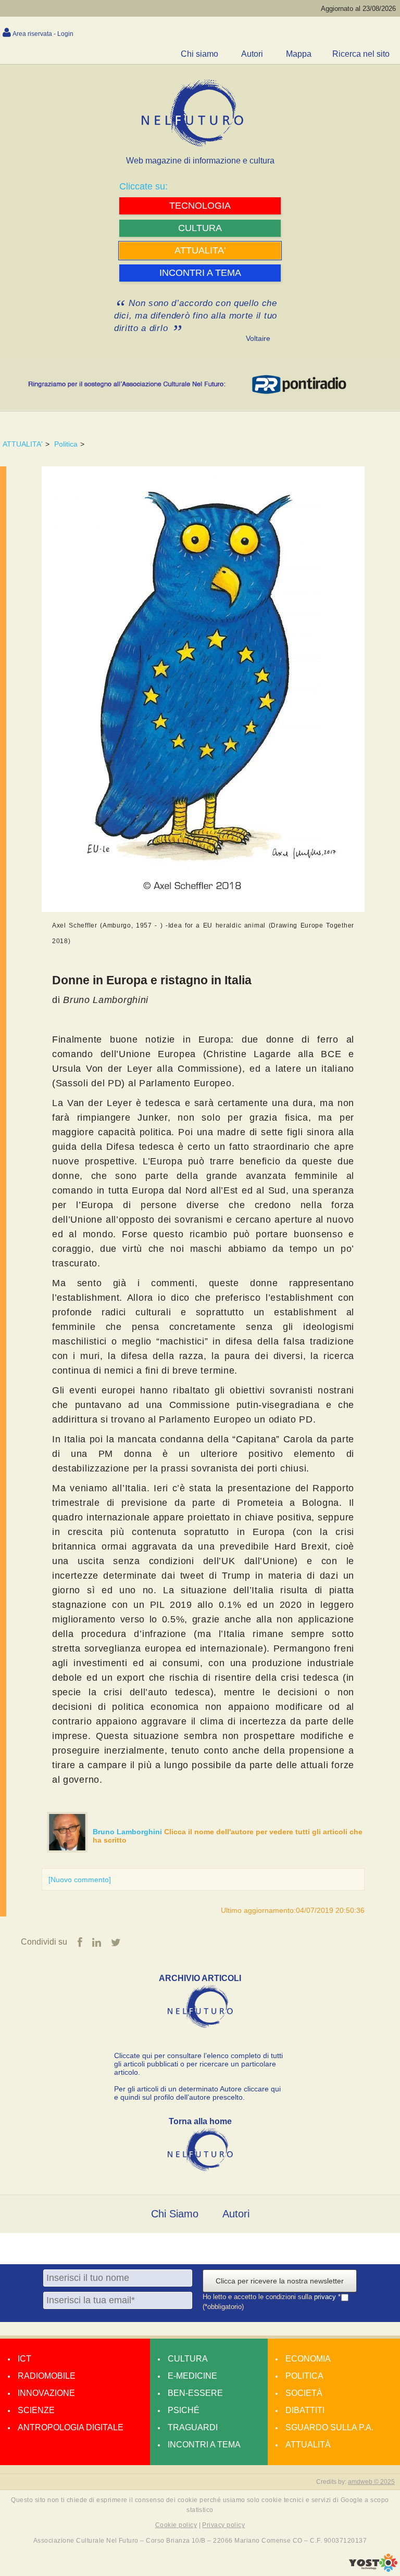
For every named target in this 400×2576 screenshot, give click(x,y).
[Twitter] (116, 1943)
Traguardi (193, 2427)
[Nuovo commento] (80, 1880)
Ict (24, 2359)
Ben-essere (195, 2393)
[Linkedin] (97, 1943)
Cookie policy (176, 2525)
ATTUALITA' (23, 444)
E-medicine (192, 2376)
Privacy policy (223, 2525)
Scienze (36, 2410)
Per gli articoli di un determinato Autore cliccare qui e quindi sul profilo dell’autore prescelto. (197, 2093)
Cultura (188, 2359)
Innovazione (46, 2393)
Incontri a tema (204, 2445)
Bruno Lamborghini (128, 1832)
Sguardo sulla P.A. (329, 2427)
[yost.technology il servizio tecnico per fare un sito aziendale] (373, 2569)
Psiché (184, 2410)
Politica (66, 444)
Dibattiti (305, 2410)
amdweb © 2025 (371, 2482)
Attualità (308, 2445)
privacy (326, 2297)
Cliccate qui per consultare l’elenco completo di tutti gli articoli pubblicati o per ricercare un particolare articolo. (198, 2064)
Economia (308, 2359)
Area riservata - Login (43, 34)
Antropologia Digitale (71, 2427)
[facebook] (80, 1943)
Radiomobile (47, 2376)
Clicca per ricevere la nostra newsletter (280, 2281)
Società (304, 2393)
